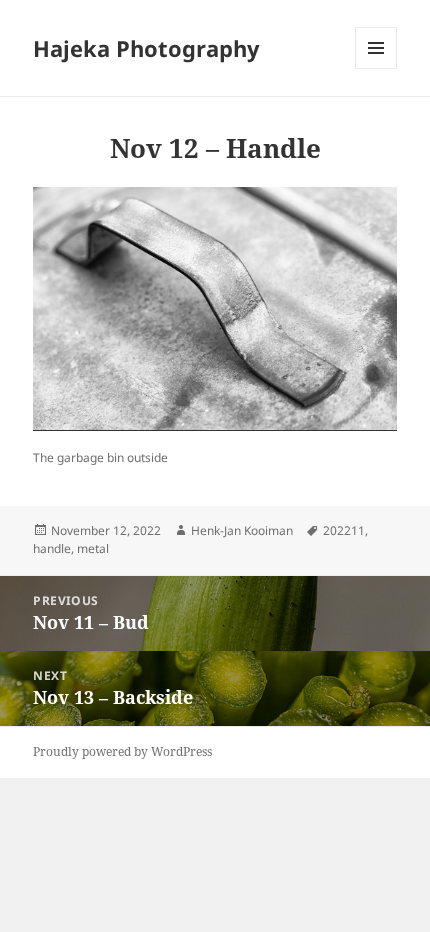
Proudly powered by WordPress (122, 751)
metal (93, 548)
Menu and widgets (376, 68)
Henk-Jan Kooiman (242, 530)
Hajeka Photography (146, 48)
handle (52, 548)
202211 (344, 530)
